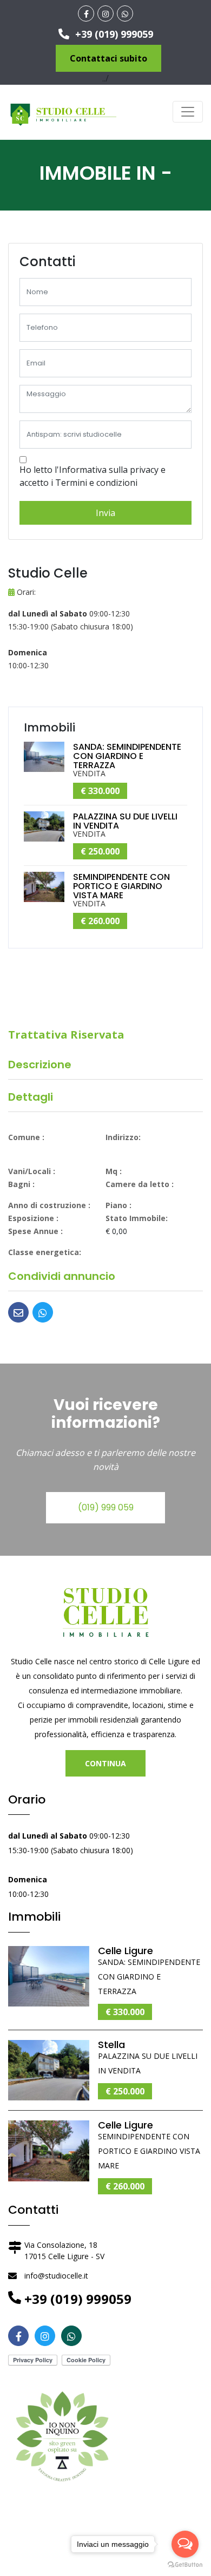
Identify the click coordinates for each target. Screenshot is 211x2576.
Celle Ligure (126, 1951)
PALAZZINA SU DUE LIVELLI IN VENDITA (125, 821)
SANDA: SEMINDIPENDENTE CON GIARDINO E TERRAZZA (127, 756)
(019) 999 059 (106, 1507)
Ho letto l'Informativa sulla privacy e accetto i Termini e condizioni (93, 476)
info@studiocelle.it (56, 2276)
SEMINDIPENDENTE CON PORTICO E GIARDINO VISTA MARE (121, 886)
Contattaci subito (108, 58)
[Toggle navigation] (188, 112)
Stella (111, 2045)
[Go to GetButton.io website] (185, 2565)
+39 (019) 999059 (113, 34)
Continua (105, 1763)
